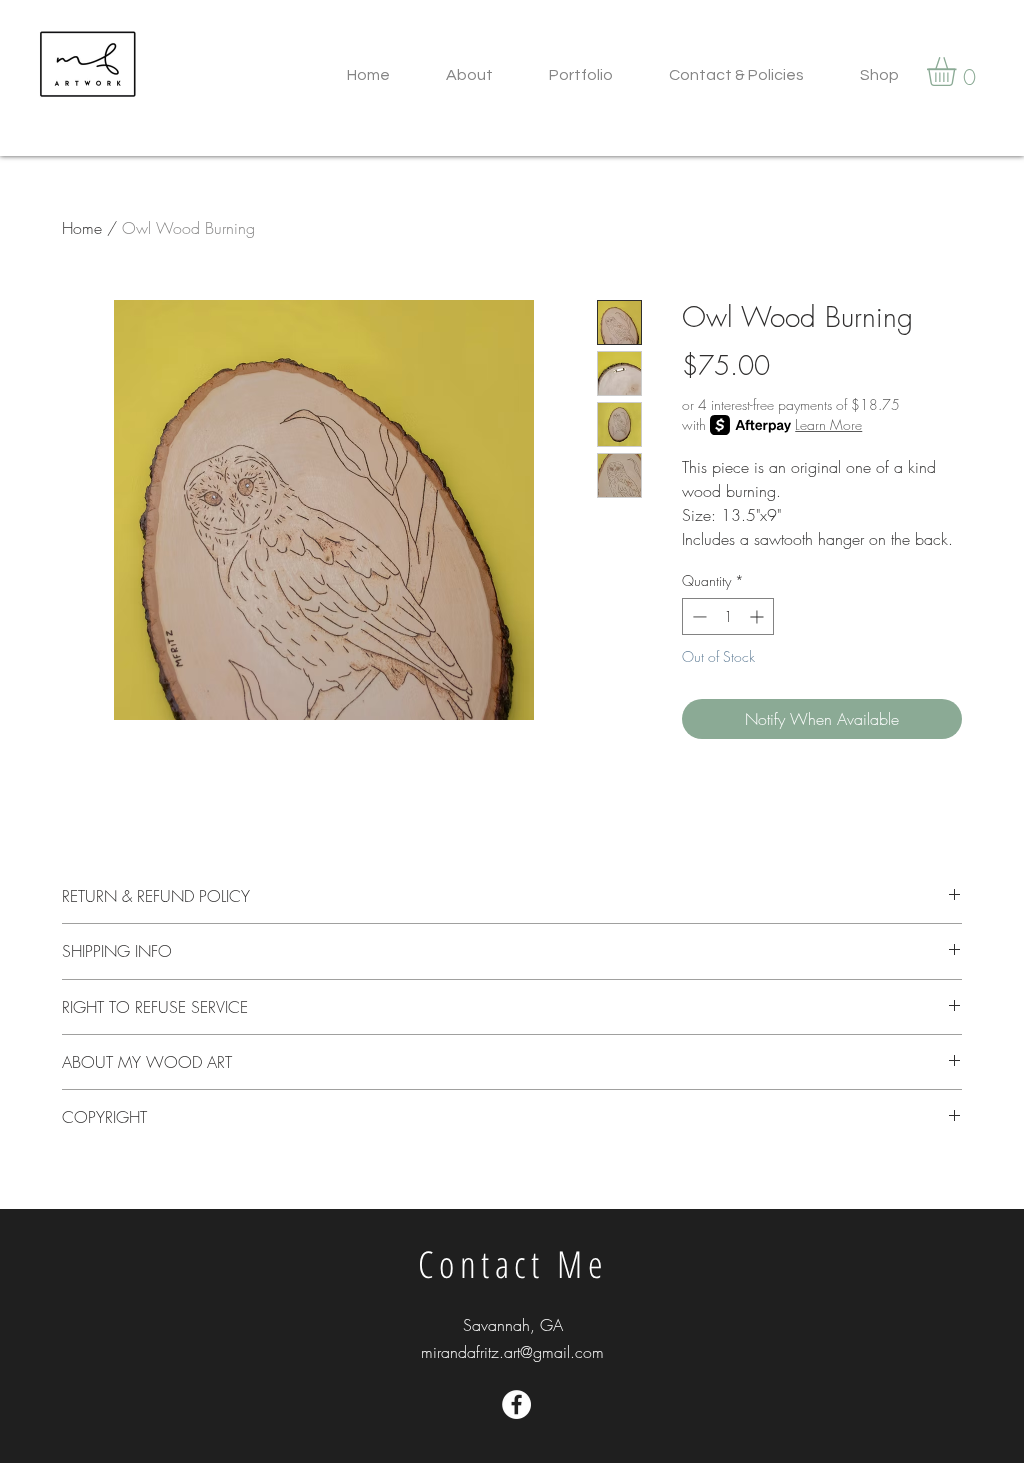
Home (82, 228)
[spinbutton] (728, 616)
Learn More (828, 424)
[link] (958, 71)
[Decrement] (697, 616)
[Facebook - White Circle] (516, 1404)
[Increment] (758, 616)
